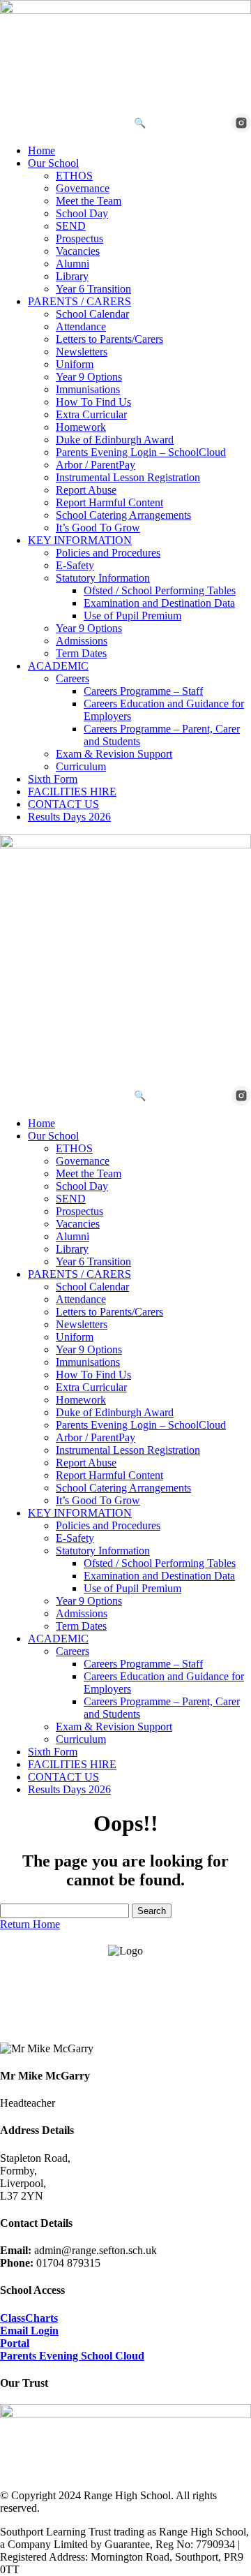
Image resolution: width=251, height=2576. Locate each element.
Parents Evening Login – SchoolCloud (141, 452)
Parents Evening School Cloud (72, 2356)
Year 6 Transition (93, 289)
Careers (73, 678)
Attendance (81, 326)
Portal (15, 2343)
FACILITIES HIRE (72, 792)
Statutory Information (103, 578)
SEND (71, 226)
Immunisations (88, 389)
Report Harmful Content (109, 502)
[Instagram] (241, 123)
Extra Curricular (91, 414)
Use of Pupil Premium (132, 616)
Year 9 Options (89, 377)
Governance (83, 188)
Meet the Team (89, 201)
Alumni (73, 264)
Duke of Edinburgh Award (115, 440)
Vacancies (78, 251)
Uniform (75, 364)
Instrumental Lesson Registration (128, 477)
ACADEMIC (58, 666)
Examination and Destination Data (159, 603)
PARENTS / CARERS (79, 301)
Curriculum (81, 766)
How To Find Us (93, 402)
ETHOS (74, 176)
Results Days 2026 (69, 817)
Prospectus (79, 238)
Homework (81, 427)
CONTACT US (63, 804)
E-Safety (75, 565)
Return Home (30, 1924)
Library (72, 276)
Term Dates (81, 653)
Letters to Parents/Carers (109, 339)
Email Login (29, 2331)
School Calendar (92, 314)
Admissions (82, 641)
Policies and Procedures (108, 553)
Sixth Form (53, 779)
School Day (82, 213)
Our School (53, 163)
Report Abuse (86, 490)
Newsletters (82, 352)
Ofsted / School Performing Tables (160, 590)
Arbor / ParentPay (96, 465)
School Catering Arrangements (123, 515)
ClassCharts (29, 2318)
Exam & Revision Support (114, 754)
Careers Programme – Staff (143, 691)
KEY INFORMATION (80, 540)
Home (41, 150)
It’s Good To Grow (98, 528)
